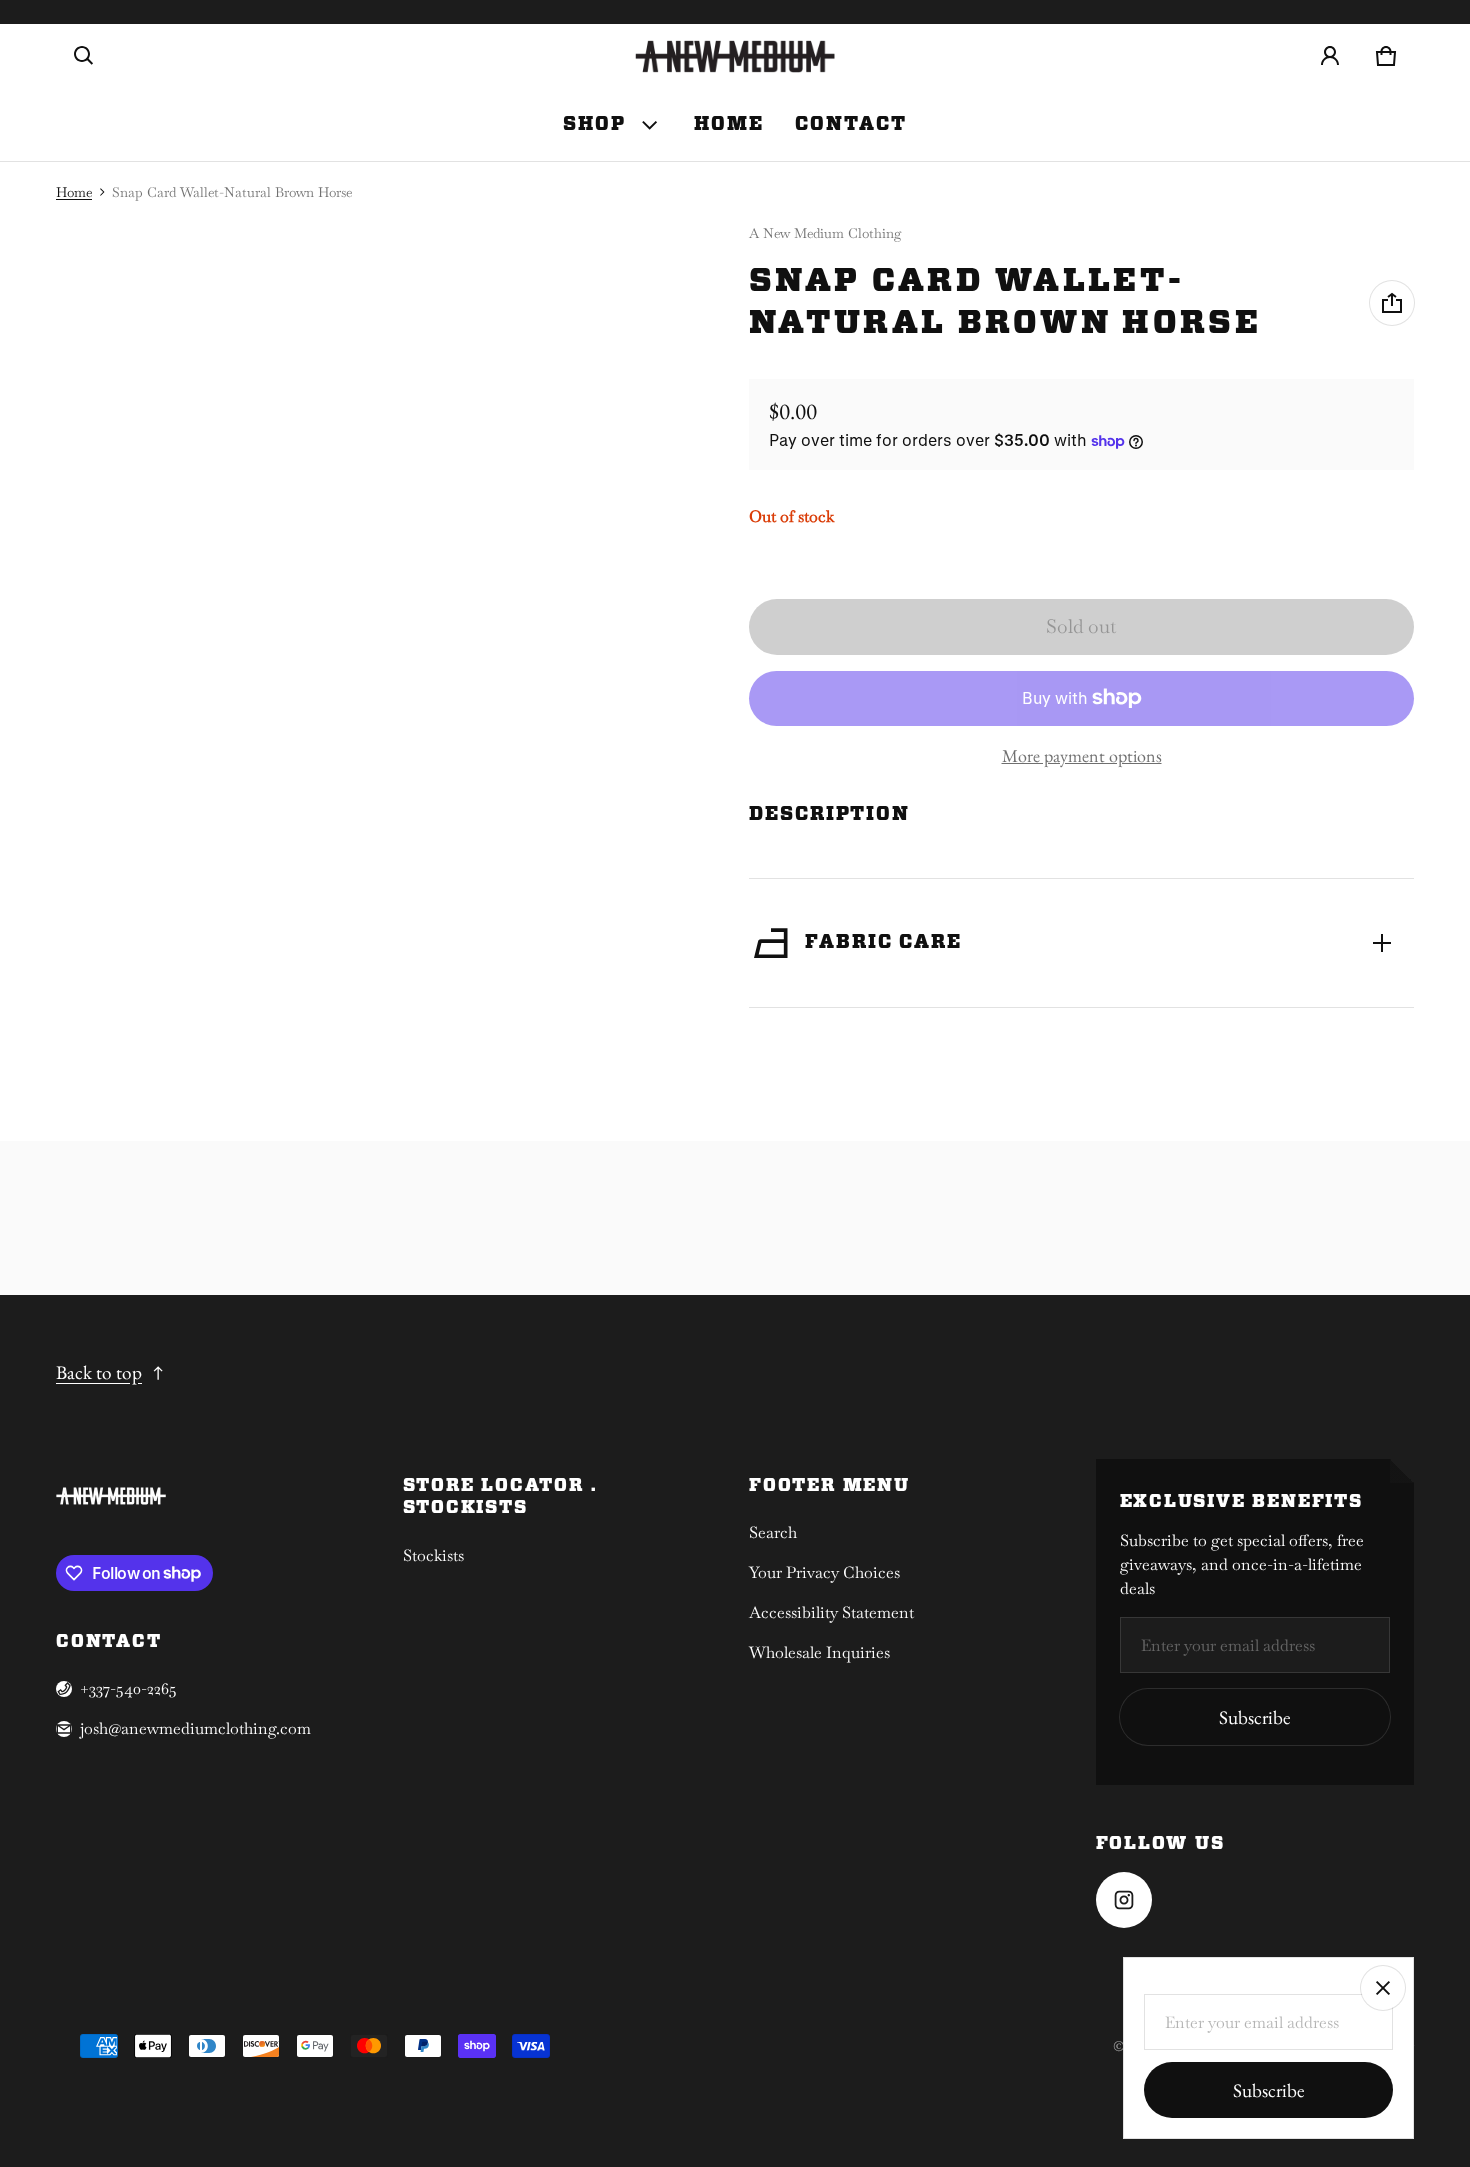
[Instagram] (1124, 1900)
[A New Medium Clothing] (735, 56)
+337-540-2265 (128, 1688)
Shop (594, 124)
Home (729, 124)
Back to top (99, 1372)
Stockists (433, 1555)
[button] (84, 56)
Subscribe (1254, 1717)
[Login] (1330, 56)
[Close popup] (1383, 1988)
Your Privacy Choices (824, 1572)
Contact (850, 124)
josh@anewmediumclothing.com (195, 1728)
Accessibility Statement (831, 1612)
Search (773, 1532)
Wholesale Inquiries (819, 1652)
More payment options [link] (1082, 755)
